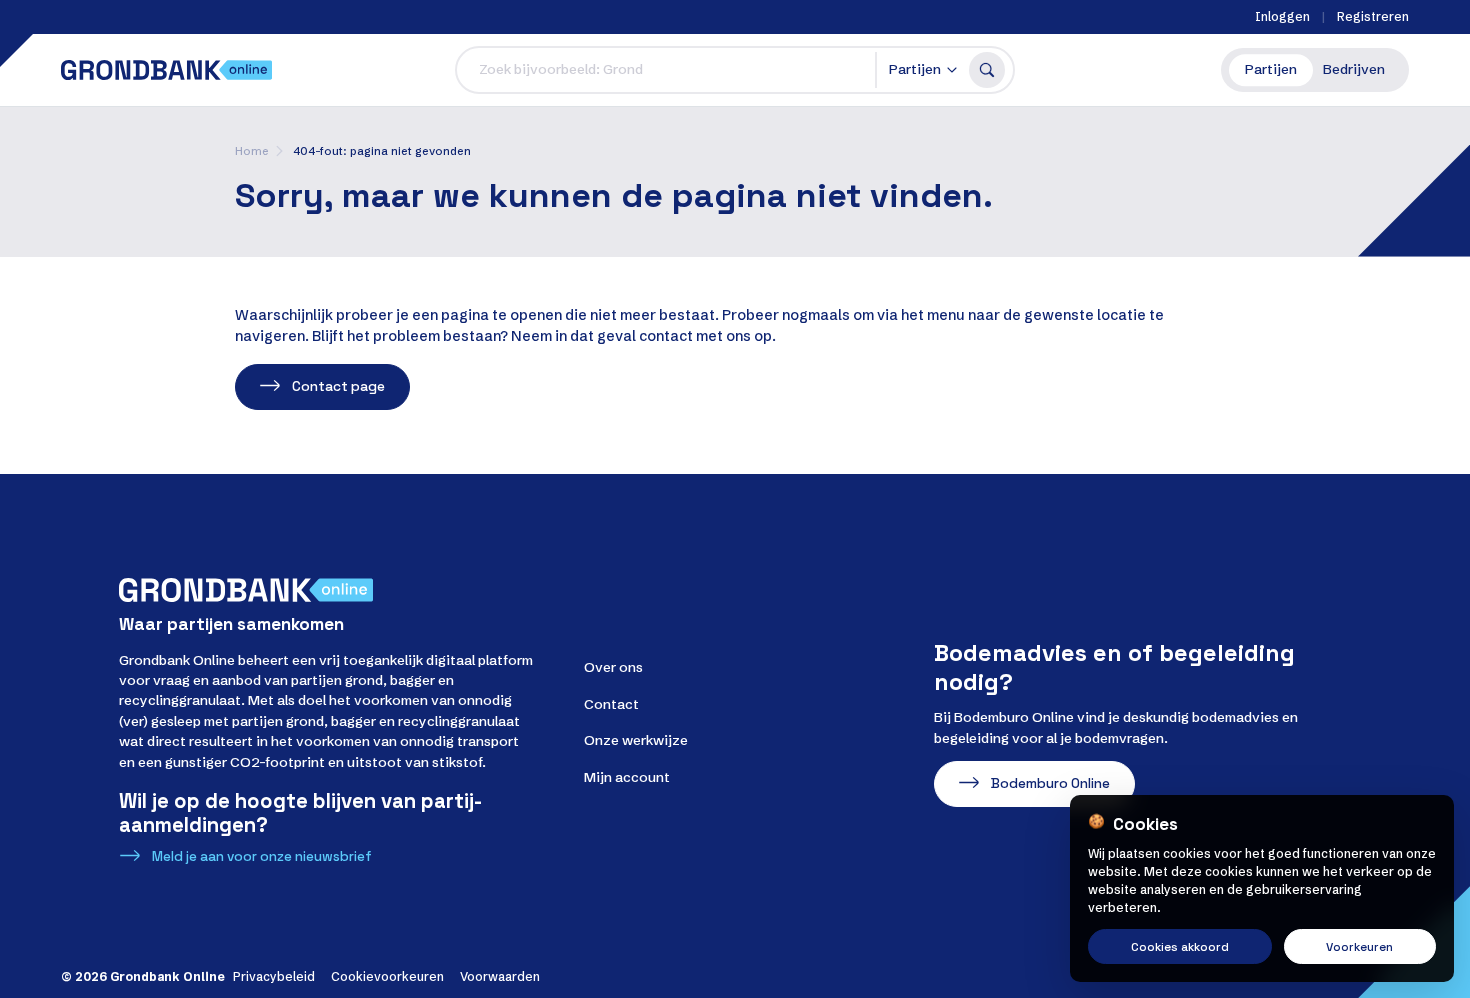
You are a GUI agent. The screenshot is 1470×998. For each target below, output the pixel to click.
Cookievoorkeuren (387, 976)
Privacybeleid (274, 976)
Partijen (1271, 69)
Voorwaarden (500, 976)
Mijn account (627, 777)
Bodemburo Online (1050, 783)
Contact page (338, 386)
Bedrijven (1354, 69)
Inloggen (1282, 16)
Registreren (1373, 16)
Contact (611, 704)
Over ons (613, 667)
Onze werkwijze (636, 740)
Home (252, 151)
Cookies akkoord (1180, 946)
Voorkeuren (1359, 946)
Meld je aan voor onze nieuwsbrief (262, 856)
